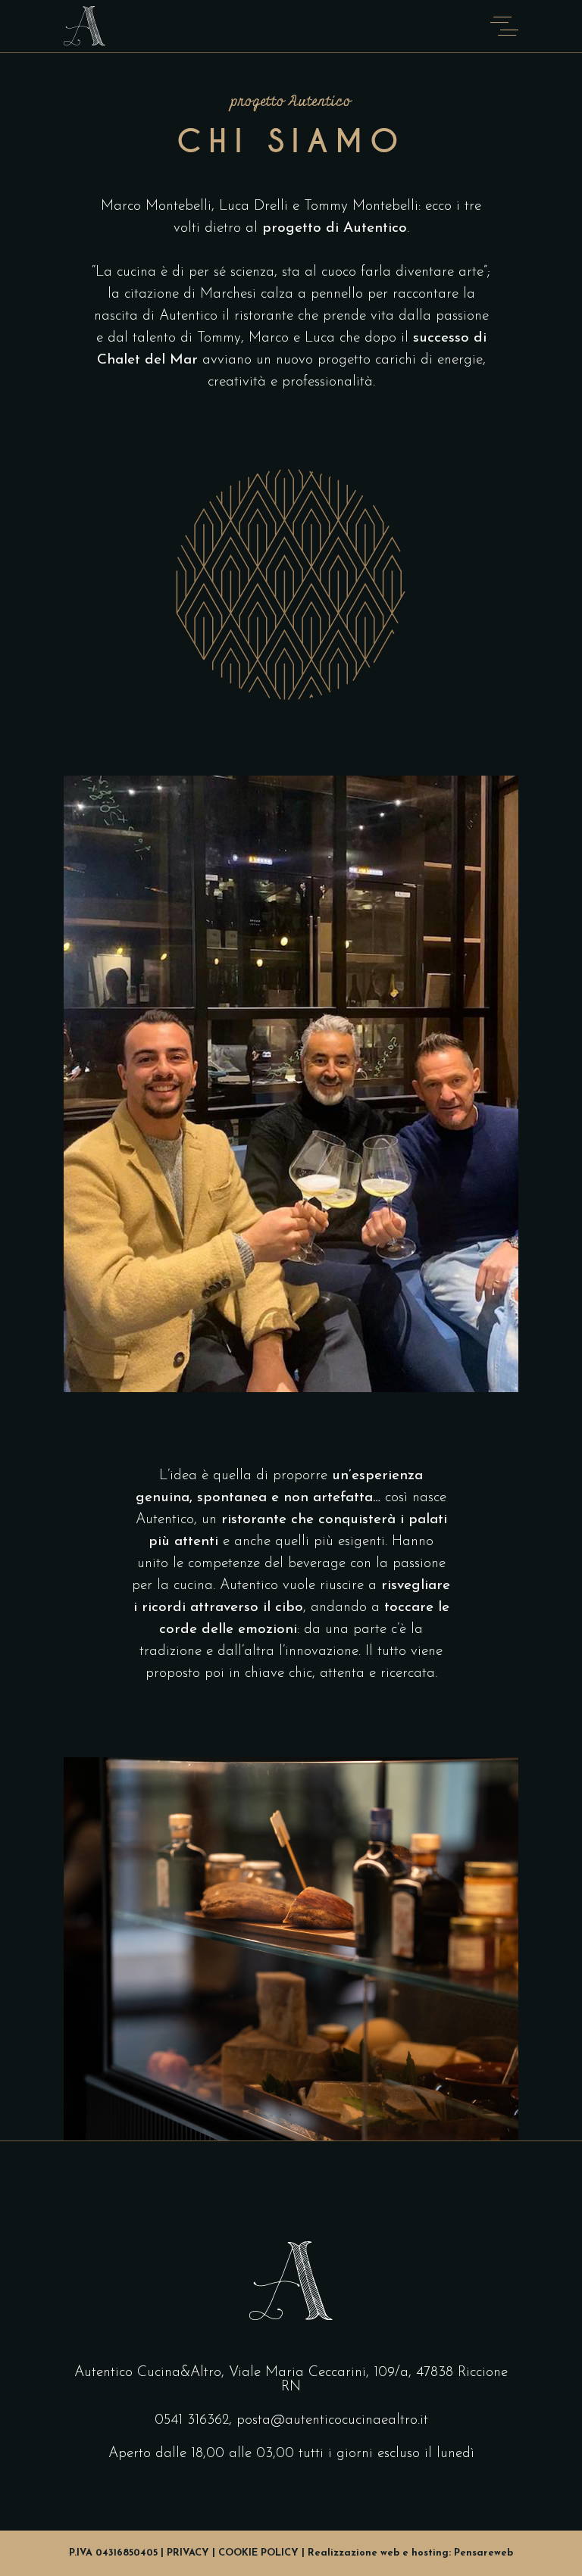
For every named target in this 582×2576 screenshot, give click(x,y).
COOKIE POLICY (258, 2553)
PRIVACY (188, 2553)
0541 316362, (193, 2420)
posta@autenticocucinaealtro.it (332, 2420)
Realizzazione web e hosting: (410, 2553)
